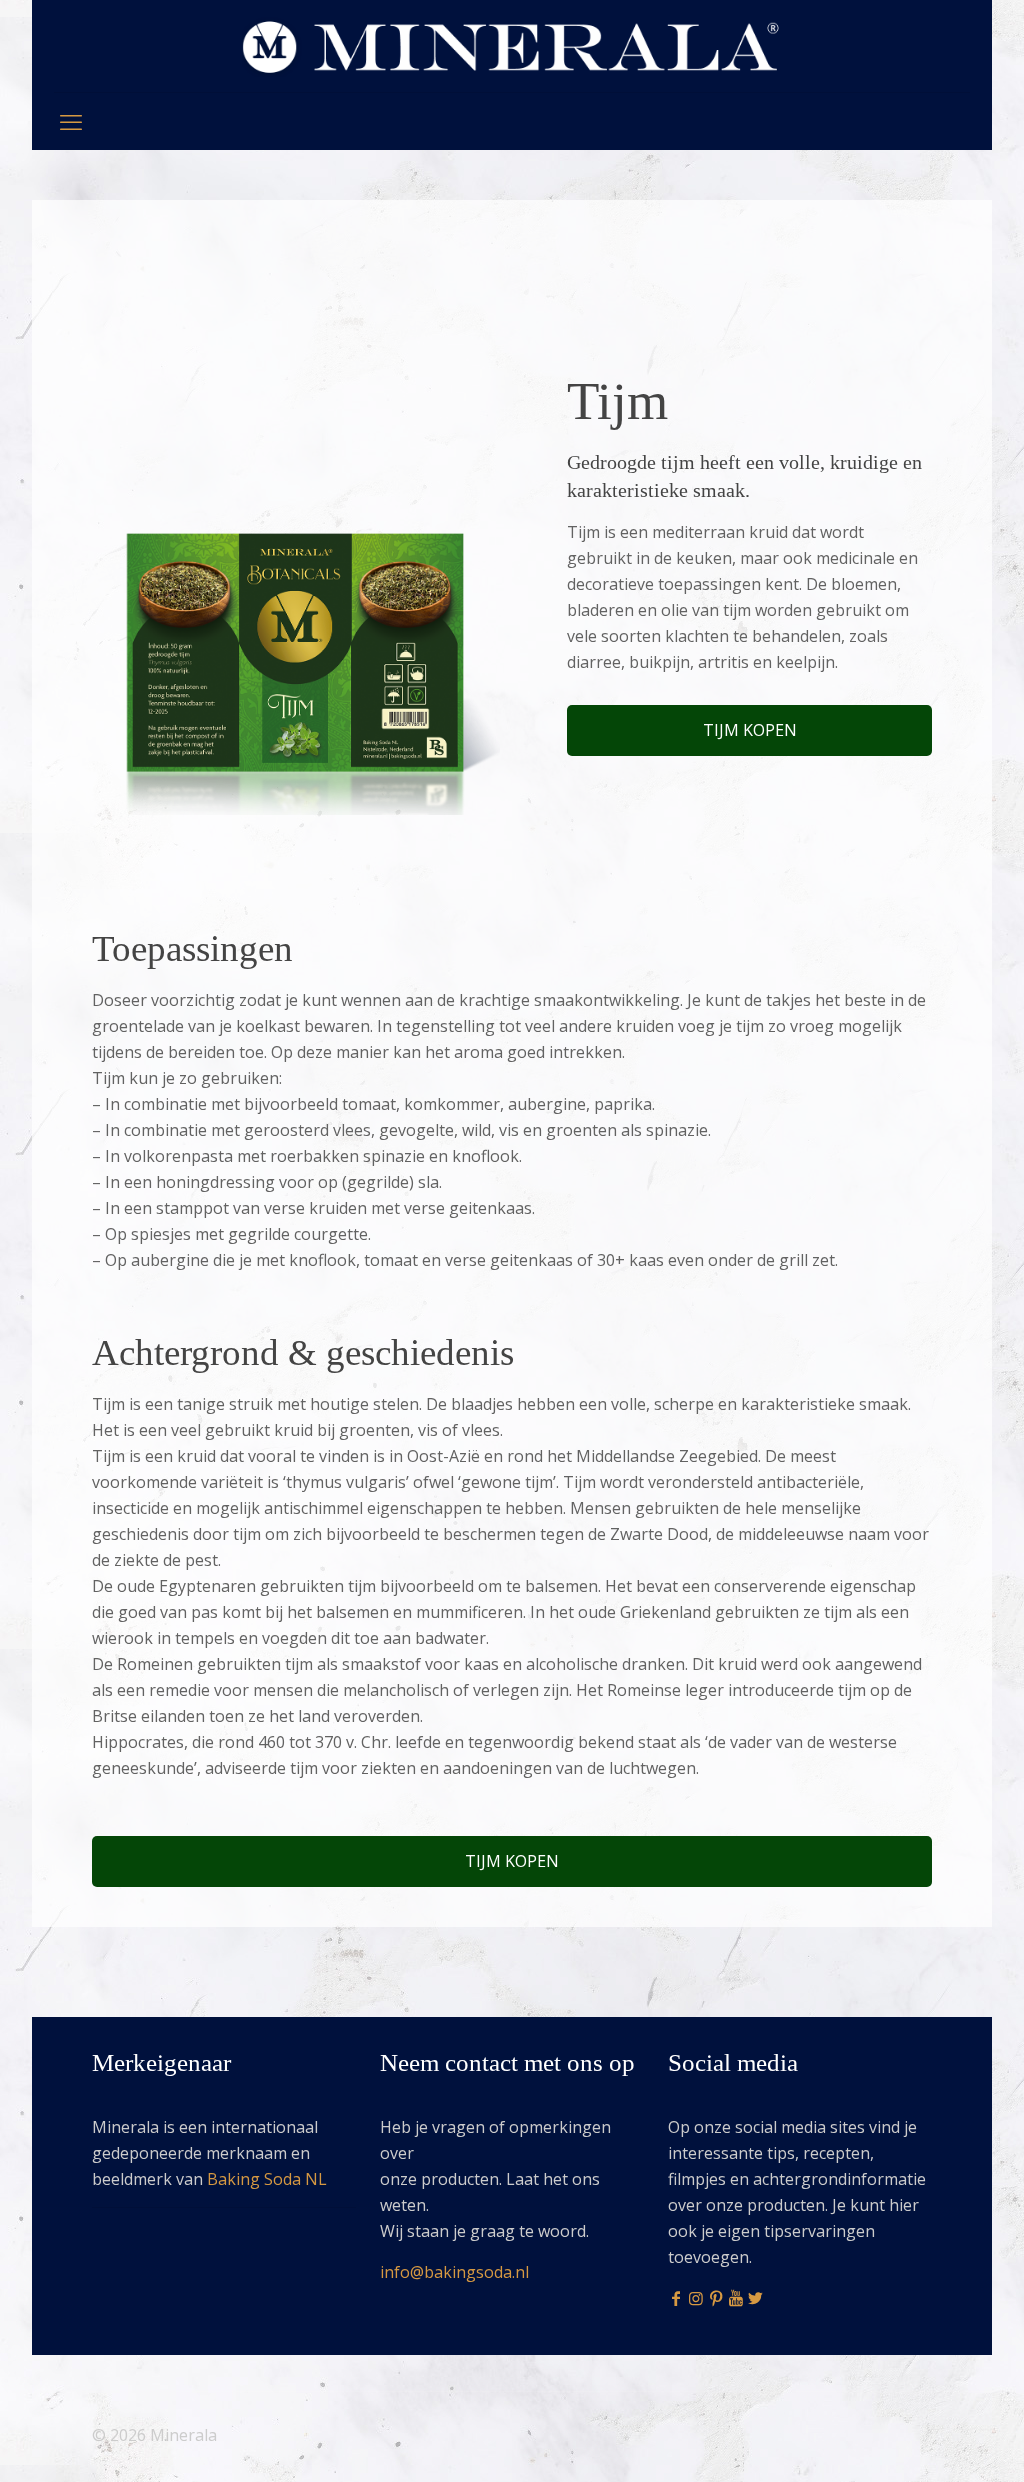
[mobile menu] (71, 121)
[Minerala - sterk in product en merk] (512, 46)
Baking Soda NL (267, 2179)
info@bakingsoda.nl (454, 2272)
